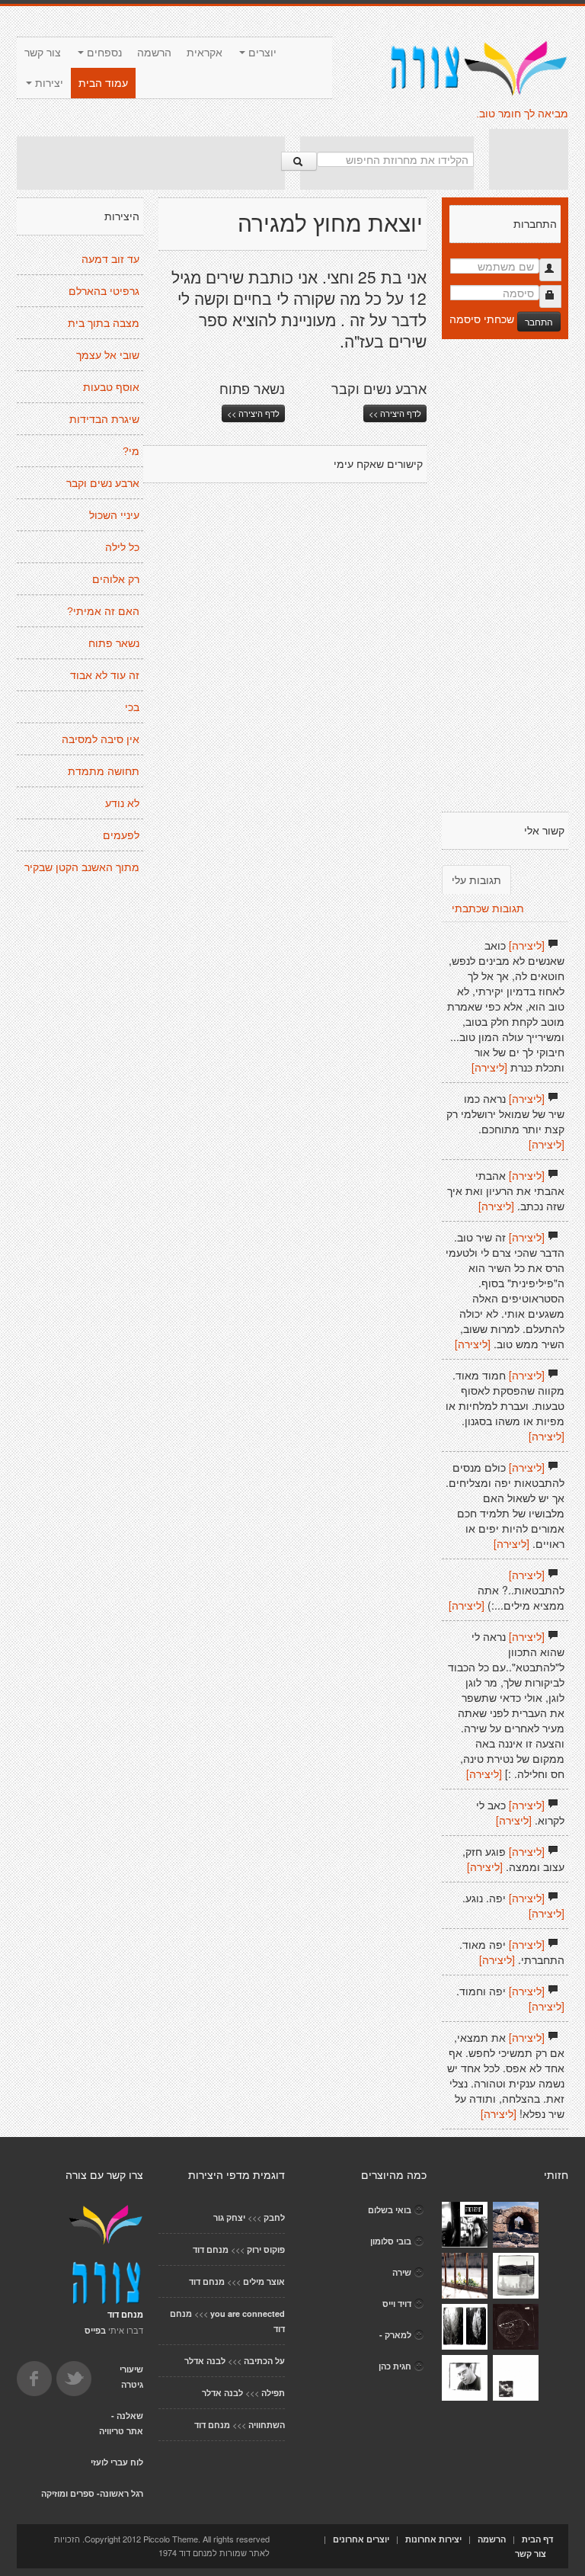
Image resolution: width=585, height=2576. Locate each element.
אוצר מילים (264, 2281)
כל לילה (122, 547)
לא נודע (122, 803)
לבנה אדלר (205, 2361)
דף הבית (537, 2539)
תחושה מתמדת (104, 771)
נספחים (103, 53)
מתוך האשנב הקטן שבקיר (82, 867)
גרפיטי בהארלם (104, 291)
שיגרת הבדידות (104, 419)
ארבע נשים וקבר (103, 483)
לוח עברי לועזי (117, 2462)
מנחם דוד (211, 2249)
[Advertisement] (151, 163)
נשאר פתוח (114, 643)
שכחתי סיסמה (482, 319)
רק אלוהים (116, 579)
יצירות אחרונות (433, 2539)
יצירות (48, 83)
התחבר (539, 321)
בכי (132, 707)
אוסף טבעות (111, 387)
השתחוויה (267, 2425)
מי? (131, 451)
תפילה (273, 2393)
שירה (402, 2272)
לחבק (274, 2217)
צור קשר (43, 53)
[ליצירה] (527, 945)
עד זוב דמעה (110, 259)
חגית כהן (395, 2366)
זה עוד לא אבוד (105, 675)
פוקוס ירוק (266, 2249)
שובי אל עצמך (108, 355)
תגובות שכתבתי (488, 908)
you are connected (248, 2313)
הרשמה (154, 53)
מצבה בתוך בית (104, 323)
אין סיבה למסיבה (101, 739)
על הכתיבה (264, 2361)
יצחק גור (229, 2217)
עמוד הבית (103, 83)
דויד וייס (397, 2304)
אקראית (205, 53)
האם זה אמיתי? (103, 611)
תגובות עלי (476, 879)
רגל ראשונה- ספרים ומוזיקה (92, 2493)
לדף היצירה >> (253, 413)
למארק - (395, 2335)
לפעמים (121, 835)
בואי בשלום (390, 2210)
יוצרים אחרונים (361, 2539)
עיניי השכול (114, 515)
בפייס (95, 2330)
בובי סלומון (391, 2241)
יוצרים (261, 53)
